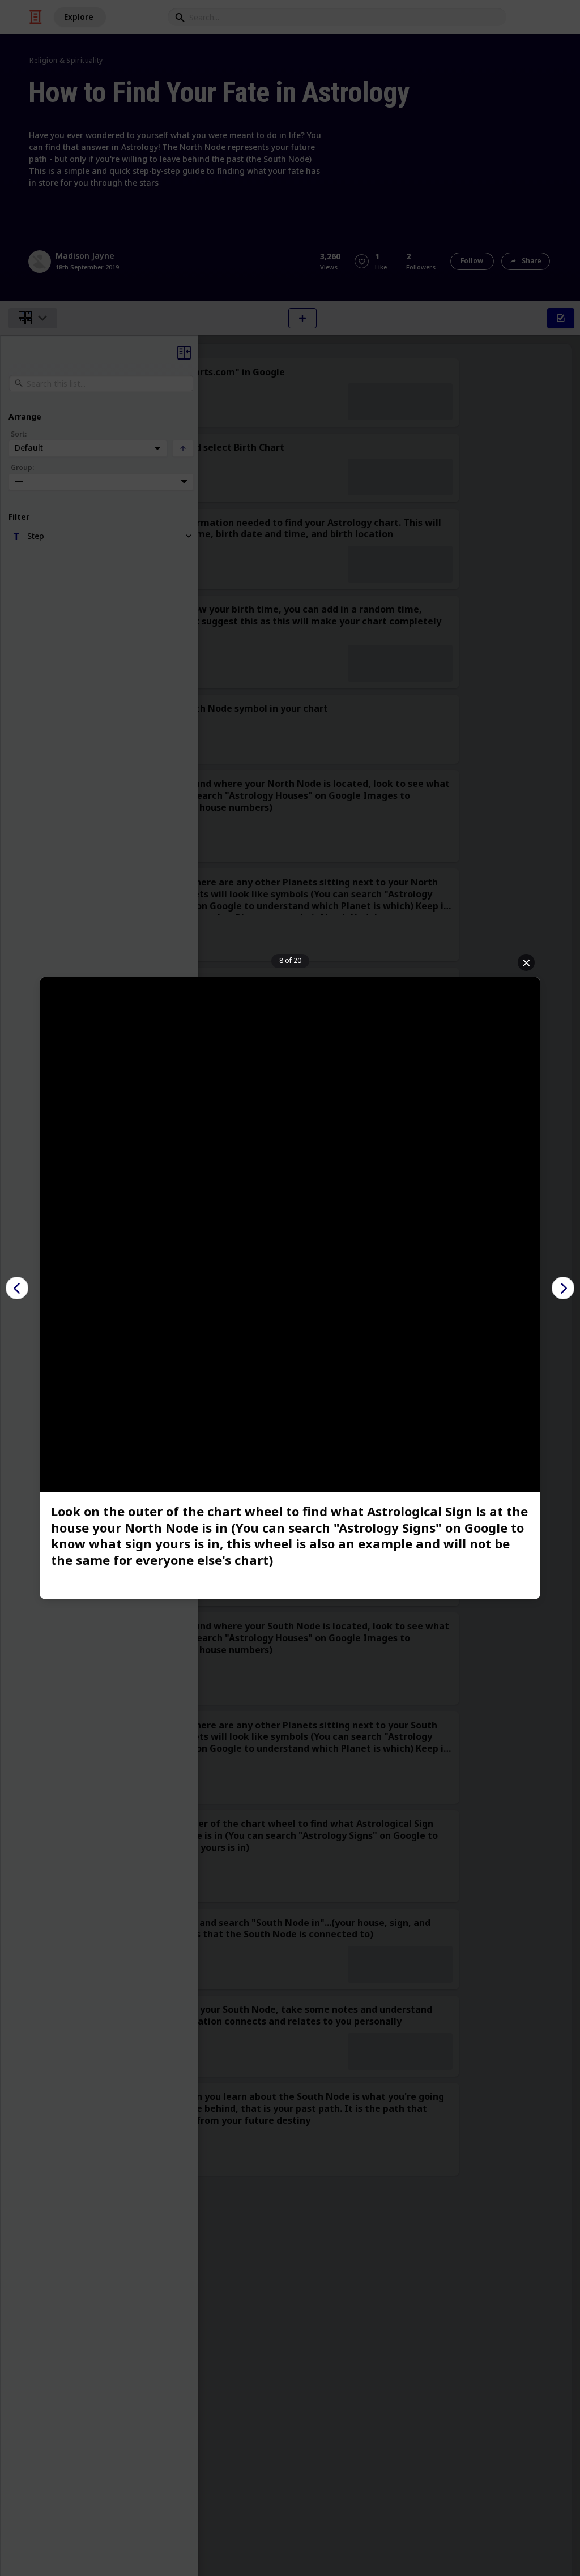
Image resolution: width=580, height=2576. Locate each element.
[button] (17, 1288)
